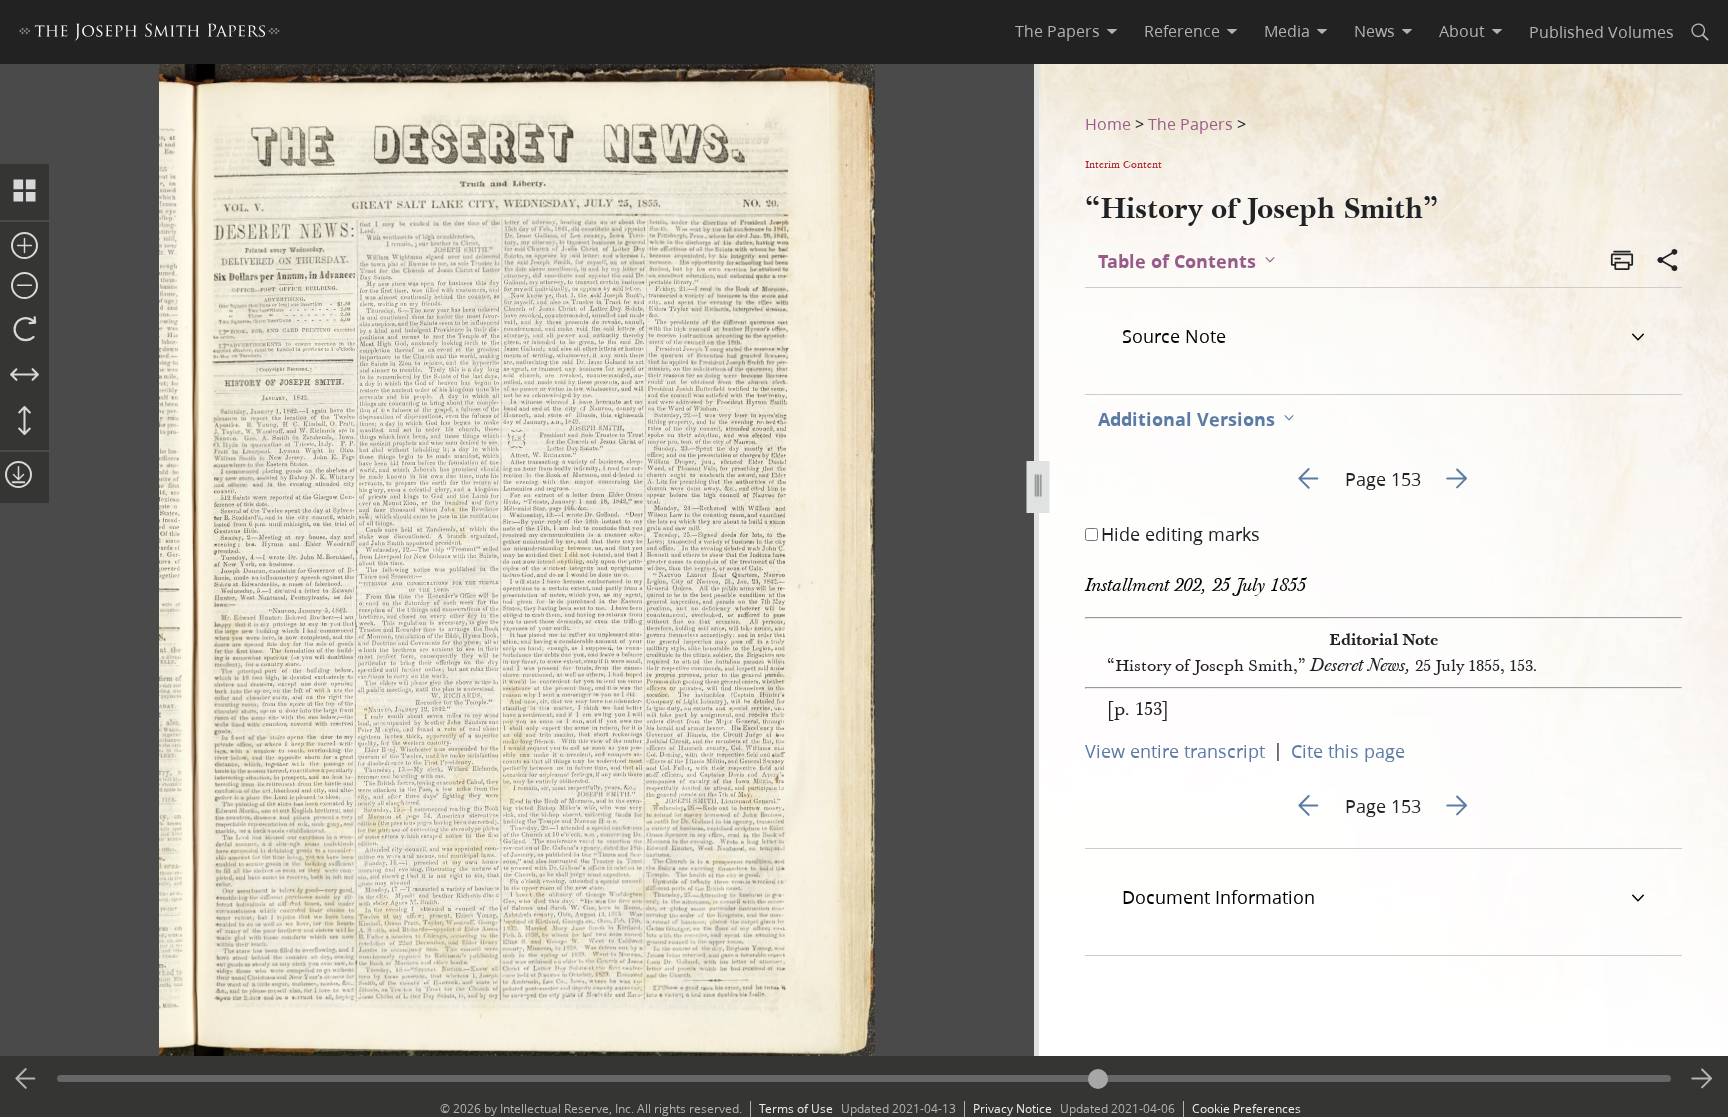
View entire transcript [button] (1175, 751)
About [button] (1462, 31)
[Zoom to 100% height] (24, 422)
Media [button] (1287, 31)
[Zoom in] (24, 247)
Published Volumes (1601, 31)
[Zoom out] (24, 287)
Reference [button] (1182, 31)
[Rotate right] (24, 330)
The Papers (1190, 123)
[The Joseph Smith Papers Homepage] (149, 34)
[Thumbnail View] (24, 192)
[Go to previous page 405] (26, 1079)
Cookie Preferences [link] (1246, 1108)
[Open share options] (1668, 262)
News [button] (1374, 31)
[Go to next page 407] (1702, 1079)
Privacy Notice (1012, 1108)
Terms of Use (796, 1108)
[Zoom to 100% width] (24, 376)
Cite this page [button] (1348, 751)
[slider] (864, 1078)
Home (1108, 123)
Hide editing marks (1180, 534)
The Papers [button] (1057, 31)
